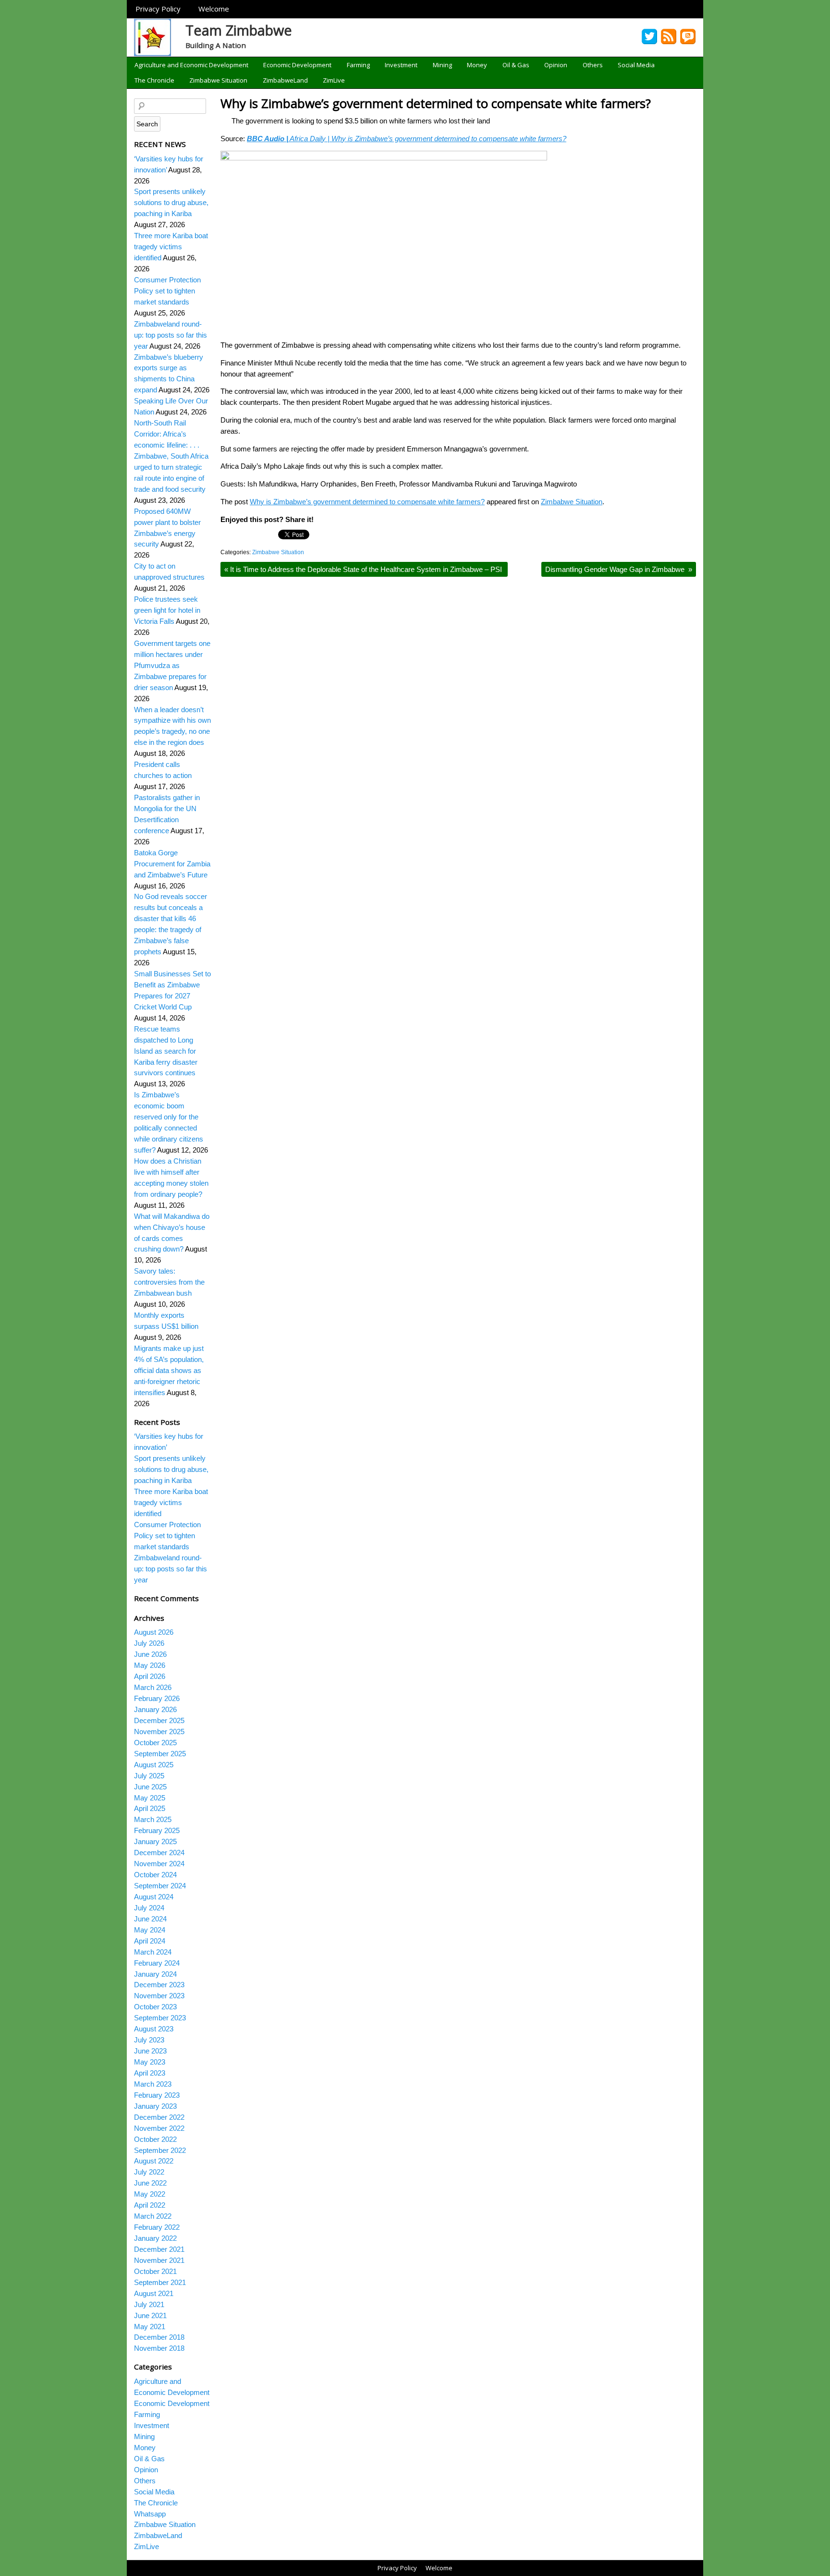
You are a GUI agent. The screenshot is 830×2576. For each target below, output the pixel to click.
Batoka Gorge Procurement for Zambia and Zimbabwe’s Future (172, 864)
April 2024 (150, 1941)
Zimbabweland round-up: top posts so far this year (171, 335)
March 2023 (153, 2084)
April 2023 (150, 2073)
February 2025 (157, 1830)
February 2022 (157, 2227)
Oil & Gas (516, 65)
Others (593, 65)
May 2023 (150, 2062)
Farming (358, 65)
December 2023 (159, 1985)
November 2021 (159, 2260)
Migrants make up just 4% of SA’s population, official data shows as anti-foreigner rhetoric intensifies (169, 1370)
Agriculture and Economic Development (191, 65)
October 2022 (155, 2139)
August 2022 (154, 2161)
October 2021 (155, 2271)
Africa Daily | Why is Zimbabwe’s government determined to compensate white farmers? (407, 139)
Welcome (214, 9)
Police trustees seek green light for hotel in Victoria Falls (167, 610)
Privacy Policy (158, 9)
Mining (442, 65)
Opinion (556, 65)
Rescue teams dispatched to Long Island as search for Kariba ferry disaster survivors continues (166, 1051)
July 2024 (149, 1908)
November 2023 (159, 1996)
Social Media (636, 65)
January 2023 (155, 2106)
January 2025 (155, 1841)
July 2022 (149, 2172)
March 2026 (153, 1687)
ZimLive (334, 80)
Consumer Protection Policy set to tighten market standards (167, 291)
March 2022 (153, 2216)
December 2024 (159, 1853)
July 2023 (149, 2040)
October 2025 (155, 1743)
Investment (401, 65)
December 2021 (159, 2249)
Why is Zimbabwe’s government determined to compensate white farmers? (436, 103)
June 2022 (150, 2183)
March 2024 (153, 1952)
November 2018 (159, 2348)
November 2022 (159, 2128)
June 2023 (150, 2051)
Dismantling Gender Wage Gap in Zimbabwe (619, 569)
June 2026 (150, 1654)
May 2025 (150, 1798)
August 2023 (154, 2029)
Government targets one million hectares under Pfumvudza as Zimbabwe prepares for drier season (172, 665)
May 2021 (150, 2327)
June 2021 (150, 2315)
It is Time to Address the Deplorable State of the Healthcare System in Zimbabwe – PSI (364, 569)
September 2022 (160, 2150)
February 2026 (157, 1698)
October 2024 (155, 1875)
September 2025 (160, 1754)
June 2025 (150, 1787)
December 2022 (159, 2117)
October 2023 (155, 2007)
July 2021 (149, 2304)
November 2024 (159, 1864)
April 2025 (150, 1808)
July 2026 (149, 1643)
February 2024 (157, 1963)
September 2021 (160, 2282)
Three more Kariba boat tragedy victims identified (171, 247)
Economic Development (297, 65)
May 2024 (150, 1930)
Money (477, 65)
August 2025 (154, 1765)
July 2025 (149, 1776)
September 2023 (160, 2018)
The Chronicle (154, 80)
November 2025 (159, 1732)
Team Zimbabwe (239, 30)
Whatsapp (150, 2514)
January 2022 (155, 2238)
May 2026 (150, 1665)
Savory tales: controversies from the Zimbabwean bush (169, 1282)
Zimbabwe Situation (218, 80)
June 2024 (150, 1919)
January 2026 (155, 1709)
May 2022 (150, 2194)
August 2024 (154, 1897)
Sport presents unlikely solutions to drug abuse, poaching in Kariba (171, 202)
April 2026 (150, 1676)
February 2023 (157, 2095)
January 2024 (155, 1974)
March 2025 (153, 1819)
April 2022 (150, 2205)
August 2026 (154, 1632)
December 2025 (159, 1720)
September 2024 (160, 1886)
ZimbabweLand (285, 80)
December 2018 (159, 2337)
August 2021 (154, 2293)
